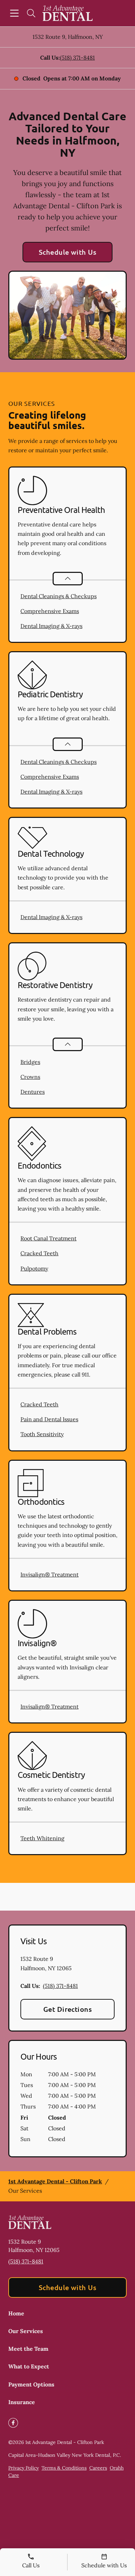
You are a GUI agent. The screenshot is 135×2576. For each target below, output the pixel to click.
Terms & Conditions (64, 2468)
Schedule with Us (68, 252)
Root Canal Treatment (48, 1238)
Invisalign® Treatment (49, 1574)
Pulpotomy (34, 1268)
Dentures (33, 1092)
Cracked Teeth (39, 1253)
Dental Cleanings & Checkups (58, 596)
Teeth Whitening (42, 1838)
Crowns (30, 1077)
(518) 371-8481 (77, 58)
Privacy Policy (24, 2468)
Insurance (22, 2402)
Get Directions (68, 2009)
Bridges (30, 1062)
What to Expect (29, 2366)
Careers (98, 2468)
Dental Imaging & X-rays (51, 626)
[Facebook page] (13, 2423)
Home (16, 2313)
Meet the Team (28, 2349)
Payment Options (31, 2384)
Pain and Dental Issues (49, 1419)
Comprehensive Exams (50, 611)
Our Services (26, 2331)
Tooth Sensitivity (42, 1434)
